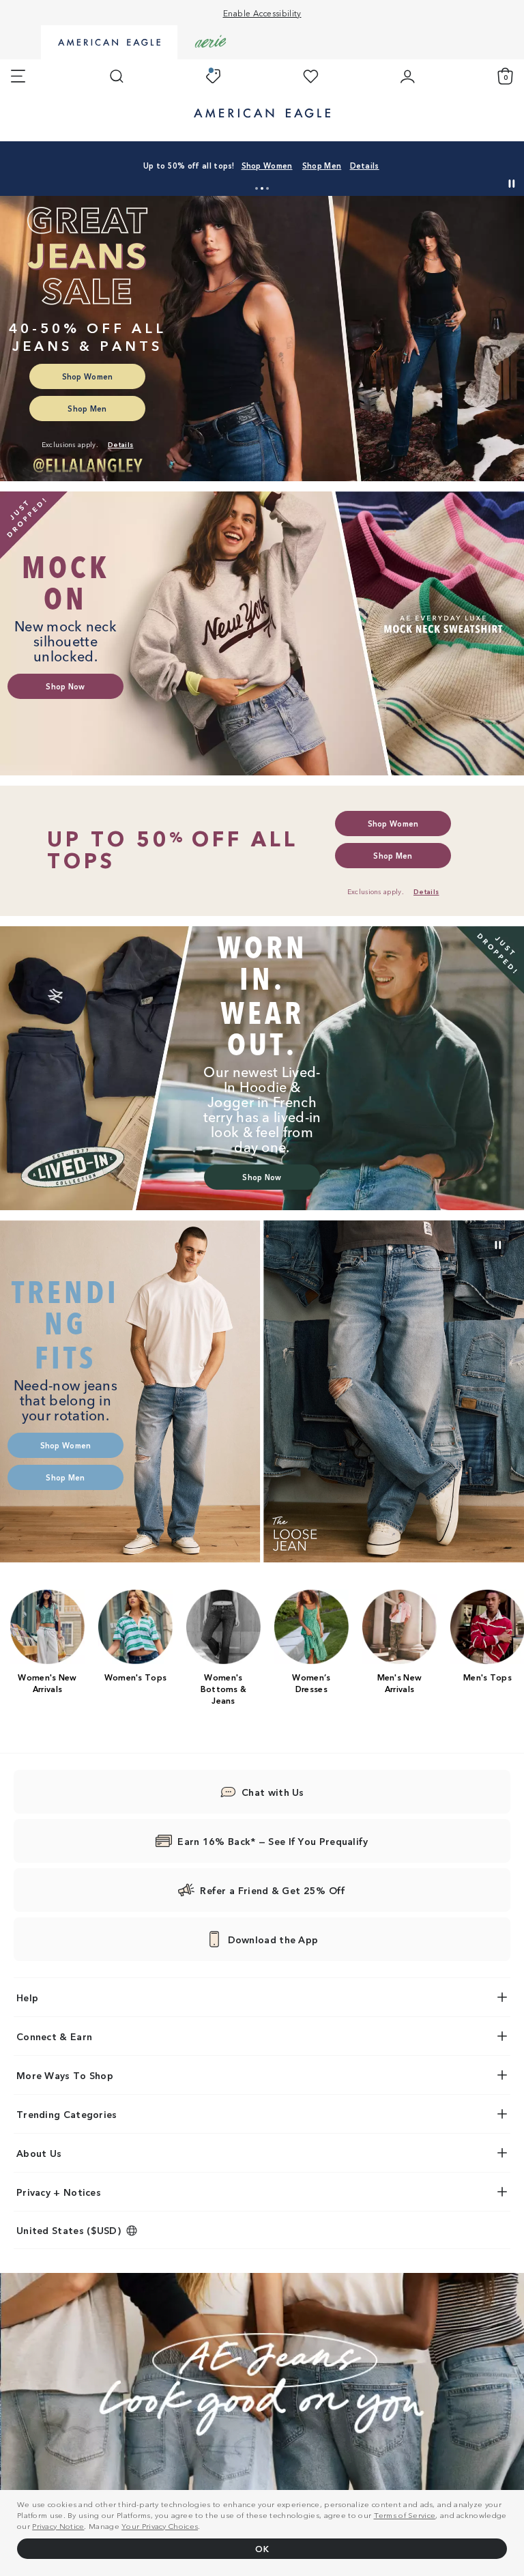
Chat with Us (273, 1792)
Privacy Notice (58, 2525)
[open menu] (18, 76)
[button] (257, 188)
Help (27, 1997)
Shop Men (322, 165)
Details (365, 165)
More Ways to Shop (65, 2075)
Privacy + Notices (59, 2192)
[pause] (498, 1245)
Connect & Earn (54, 2036)
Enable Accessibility (262, 13)
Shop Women (267, 165)
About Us (39, 2153)
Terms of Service (405, 2515)
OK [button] (262, 2548)
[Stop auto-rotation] (512, 184)
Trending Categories (67, 2114)
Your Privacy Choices (160, 2525)
